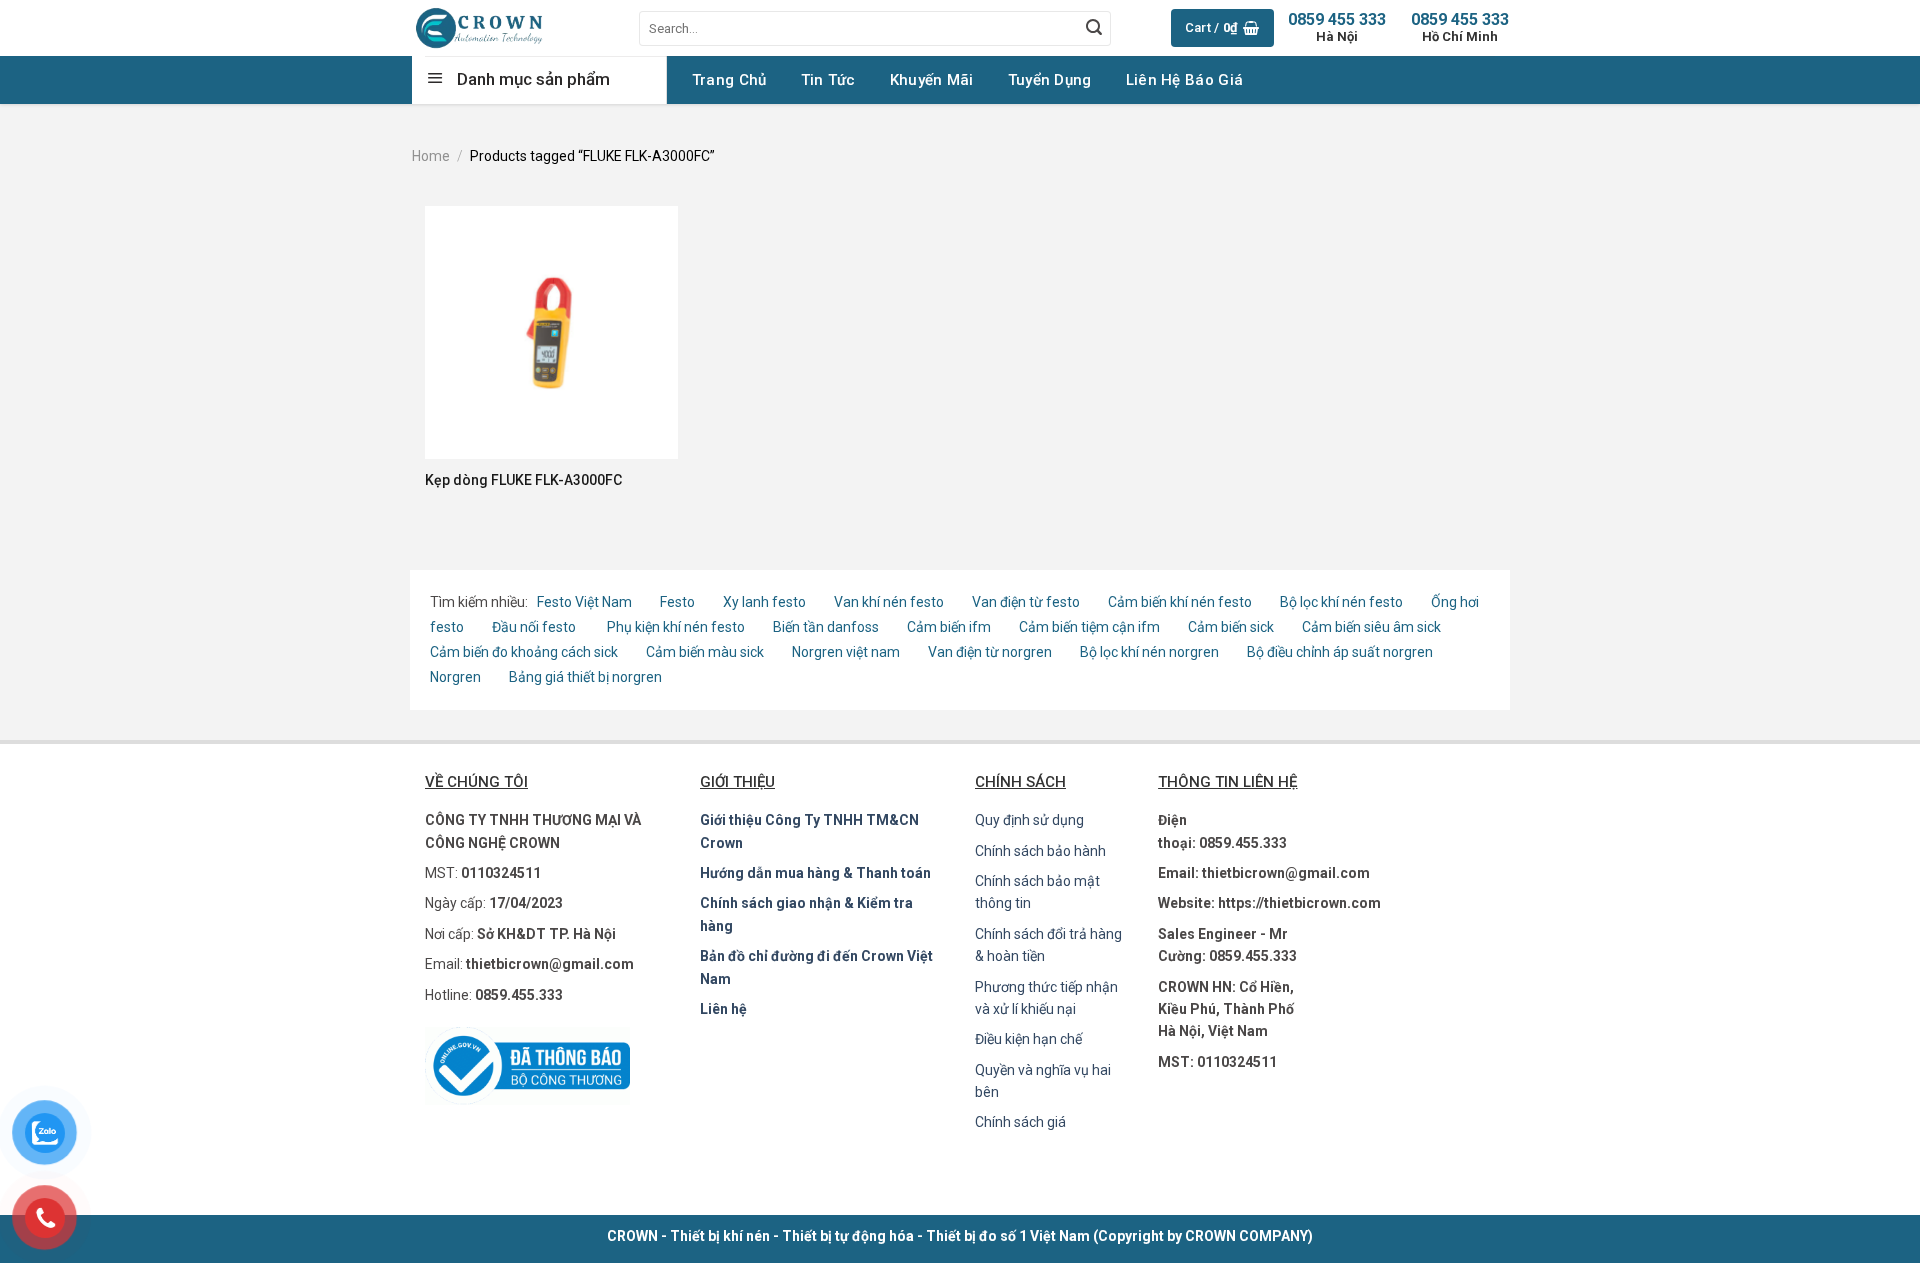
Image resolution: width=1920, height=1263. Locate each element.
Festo (679, 602)
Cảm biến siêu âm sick (1371, 627)
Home (431, 156)
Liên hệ (723, 1009)
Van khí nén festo (890, 602)
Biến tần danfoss (826, 627)
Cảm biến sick (1232, 627)
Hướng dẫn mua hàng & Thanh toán (815, 873)
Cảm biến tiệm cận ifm (1089, 627)
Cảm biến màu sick (705, 652)
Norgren (457, 677)
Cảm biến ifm (949, 627)
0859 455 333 (1460, 27)
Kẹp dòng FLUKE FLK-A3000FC (523, 480)
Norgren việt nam (846, 652)
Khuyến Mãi (932, 80)
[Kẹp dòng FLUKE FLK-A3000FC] (551, 332)
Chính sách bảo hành (1040, 851)
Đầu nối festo (537, 627)
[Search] (1094, 28)
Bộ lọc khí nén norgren (1149, 652)
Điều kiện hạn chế (1028, 1039)
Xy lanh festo (764, 602)
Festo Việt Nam (584, 602)
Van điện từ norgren (990, 652)
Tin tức (828, 80)
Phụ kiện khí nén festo (676, 627)
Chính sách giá (1020, 1122)
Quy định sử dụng (1029, 820)
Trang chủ (729, 80)
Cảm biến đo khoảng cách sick (524, 652)
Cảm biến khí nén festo (1180, 602)
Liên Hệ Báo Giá (1185, 80)
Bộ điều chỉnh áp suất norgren (1340, 652)
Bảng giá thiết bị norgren (585, 677)
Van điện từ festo (1026, 602)
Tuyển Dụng (1050, 80)
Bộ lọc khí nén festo (1341, 602)
